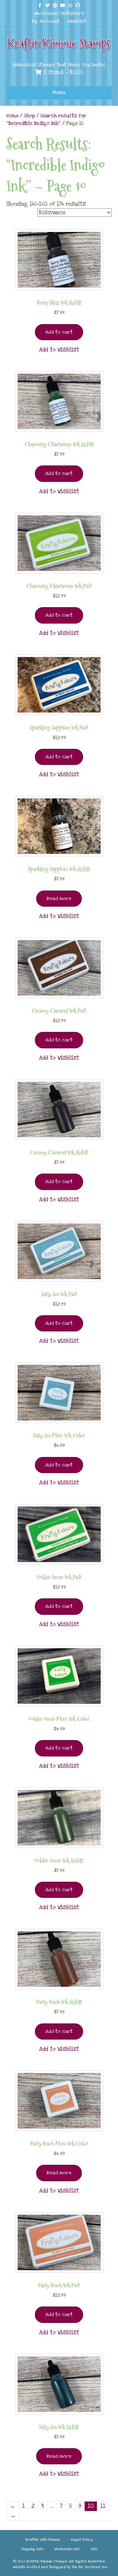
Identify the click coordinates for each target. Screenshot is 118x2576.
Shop (29, 116)
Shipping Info (32, 2549)
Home (12, 116)
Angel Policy (82, 2540)
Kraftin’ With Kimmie (43, 2540)
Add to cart (59, 332)
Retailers (73, 13)
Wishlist (77, 21)
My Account (46, 21)
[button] (59, 350)
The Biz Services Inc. (90, 2567)
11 (103, 2506)
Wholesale (46, 13)
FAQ (94, 2549)
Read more (59, 898)
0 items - (62, 72)
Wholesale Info (67, 2549)
